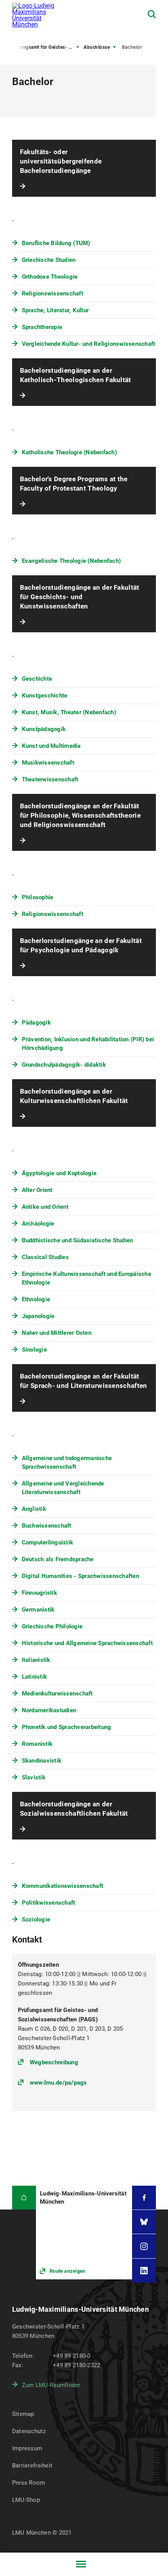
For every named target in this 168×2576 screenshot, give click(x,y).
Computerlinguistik (48, 1542)
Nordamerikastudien (49, 1710)
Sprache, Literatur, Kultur (55, 310)
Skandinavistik (42, 1761)
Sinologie (34, 1350)
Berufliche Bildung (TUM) (56, 243)
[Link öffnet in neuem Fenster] (84, 2233)
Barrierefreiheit (32, 2466)
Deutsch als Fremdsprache (58, 1559)
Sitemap (23, 2414)
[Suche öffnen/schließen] (152, 14)
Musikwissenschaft (48, 763)
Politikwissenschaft (49, 1903)
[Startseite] (24, 2198)
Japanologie (38, 1316)
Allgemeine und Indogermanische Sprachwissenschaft (67, 1462)
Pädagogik (36, 1023)
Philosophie (38, 897)
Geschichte (37, 679)
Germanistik (38, 1610)
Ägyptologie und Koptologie (59, 1173)
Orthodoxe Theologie (50, 277)
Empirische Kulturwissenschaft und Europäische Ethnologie (87, 1278)
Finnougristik (39, 1593)
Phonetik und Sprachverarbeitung (67, 1727)
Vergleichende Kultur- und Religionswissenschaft (89, 344)
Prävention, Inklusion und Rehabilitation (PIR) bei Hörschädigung (88, 1044)
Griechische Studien (49, 260)
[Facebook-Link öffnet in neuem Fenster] (144, 2198)
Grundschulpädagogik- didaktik (64, 1065)
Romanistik (37, 1744)
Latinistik (35, 1677)
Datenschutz (29, 2431)
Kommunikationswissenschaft (63, 1886)
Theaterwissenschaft (50, 779)
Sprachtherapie (42, 327)
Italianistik (36, 1660)
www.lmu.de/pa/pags (58, 2083)
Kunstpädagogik (44, 729)
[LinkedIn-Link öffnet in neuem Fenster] (144, 2271)
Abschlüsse (97, 47)
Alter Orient (37, 1190)
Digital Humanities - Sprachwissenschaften (80, 1576)
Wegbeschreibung (54, 2062)
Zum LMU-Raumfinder (51, 2385)
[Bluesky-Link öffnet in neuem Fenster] (144, 2222)
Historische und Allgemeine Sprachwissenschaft (87, 1643)
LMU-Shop (26, 2500)
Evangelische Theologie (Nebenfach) (71, 561)
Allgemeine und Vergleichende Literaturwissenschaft (63, 1488)
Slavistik (34, 1777)
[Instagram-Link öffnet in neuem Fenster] (144, 2246)
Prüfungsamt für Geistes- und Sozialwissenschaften (45, 47)
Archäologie (38, 1224)
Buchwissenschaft (47, 1526)
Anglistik (34, 1509)
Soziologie (36, 1920)
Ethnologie (36, 1299)
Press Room (29, 2483)
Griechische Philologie (52, 1626)
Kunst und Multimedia (51, 746)
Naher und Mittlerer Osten (57, 1333)
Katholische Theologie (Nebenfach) (69, 452)
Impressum (27, 2448)
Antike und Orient (45, 1207)
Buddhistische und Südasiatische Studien (78, 1240)
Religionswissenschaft (53, 294)
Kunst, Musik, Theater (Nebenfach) (69, 712)
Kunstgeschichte (45, 696)
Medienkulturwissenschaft (57, 1694)
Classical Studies (45, 1257)
